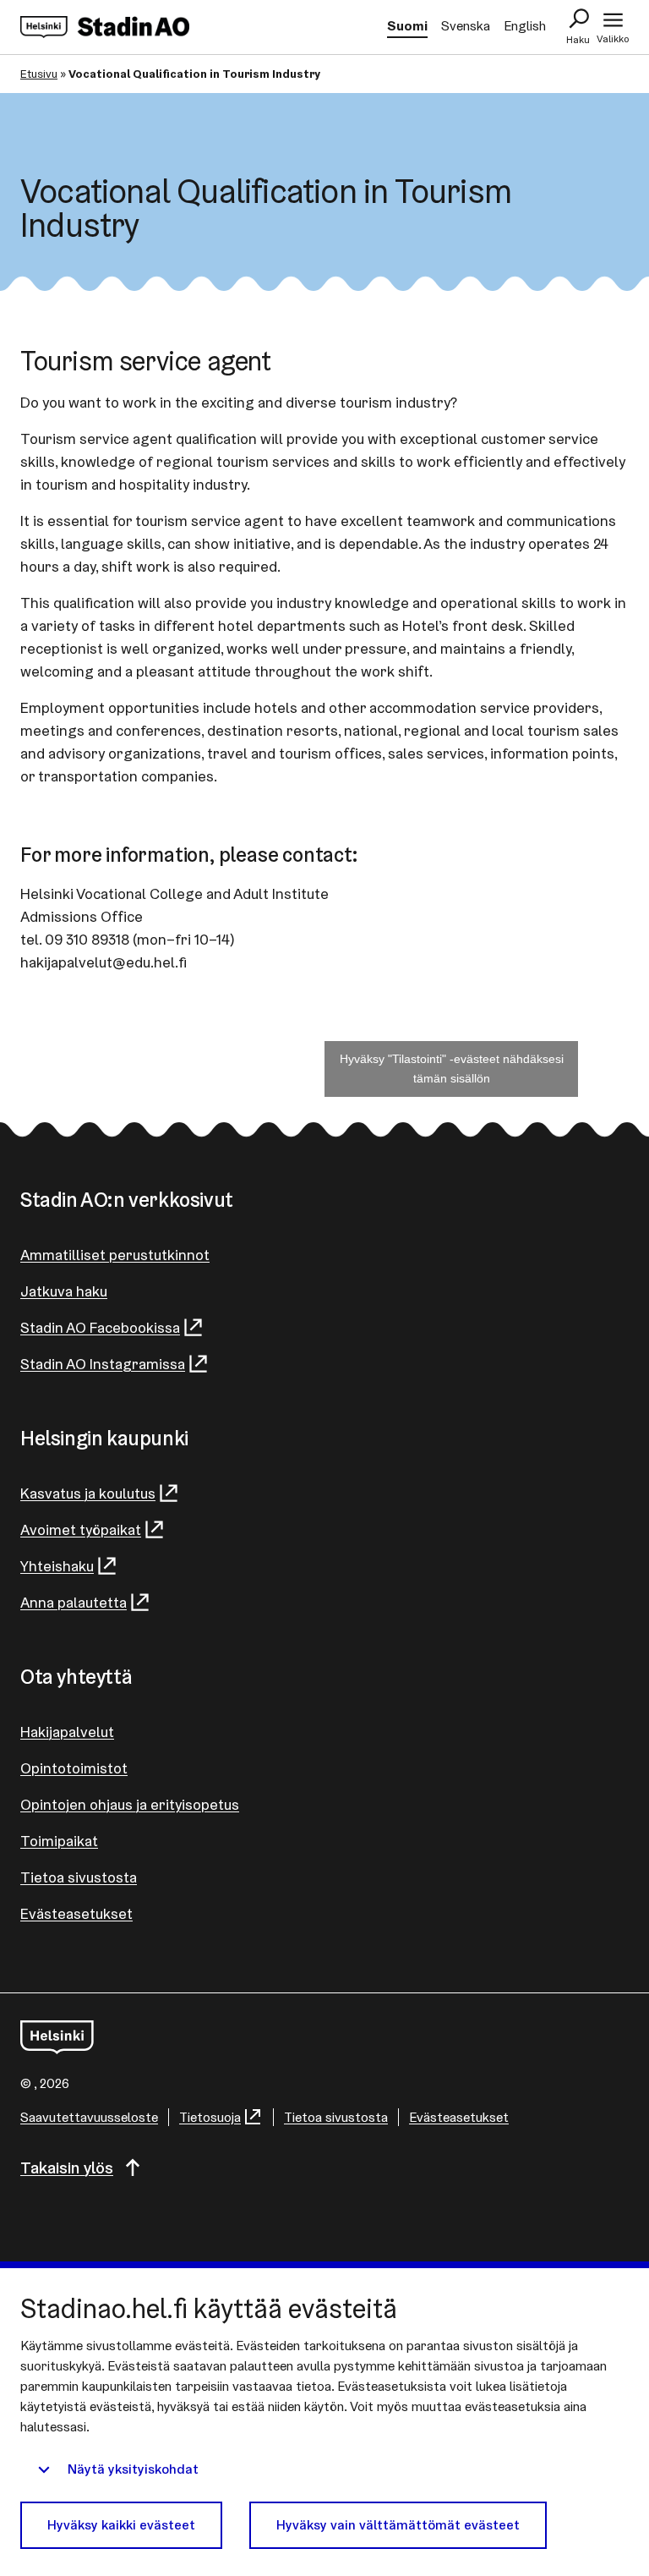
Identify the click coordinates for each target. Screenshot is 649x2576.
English (525, 26)
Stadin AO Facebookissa (100, 1327)
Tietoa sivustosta (79, 1877)
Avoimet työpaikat (81, 1529)
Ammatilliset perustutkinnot (115, 1255)
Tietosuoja (210, 2117)
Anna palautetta (74, 1602)
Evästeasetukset (76, 1913)
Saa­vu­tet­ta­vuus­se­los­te (89, 2117)
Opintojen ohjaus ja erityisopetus (130, 1804)
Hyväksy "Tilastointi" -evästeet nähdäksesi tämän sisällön (452, 1069)
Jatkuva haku (64, 1291)
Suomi (407, 26)
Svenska (466, 26)
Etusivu (39, 74)
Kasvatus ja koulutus (88, 1493)
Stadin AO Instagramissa (103, 1364)
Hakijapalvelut (67, 1732)
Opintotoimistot (74, 1768)
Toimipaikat (59, 1841)
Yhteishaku (57, 1566)
